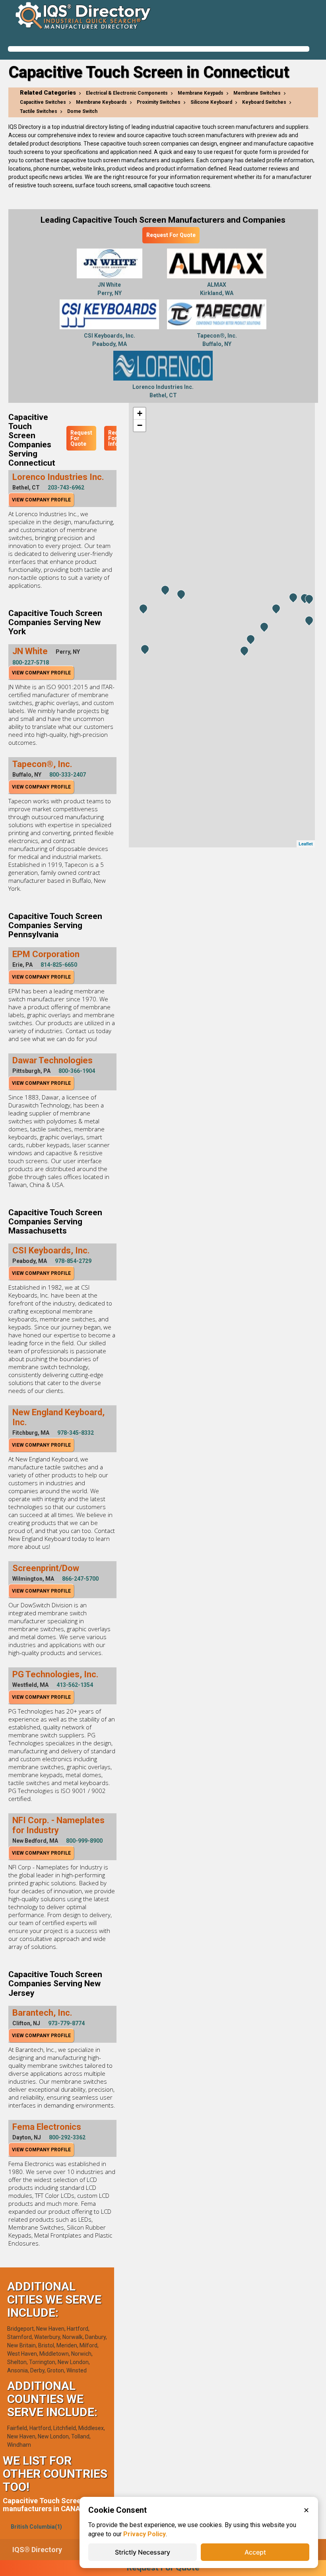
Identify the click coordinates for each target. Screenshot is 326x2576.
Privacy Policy (145, 2534)
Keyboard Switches (264, 102)
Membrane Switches (257, 93)
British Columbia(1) (36, 2527)
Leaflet (306, 844)
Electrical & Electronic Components (127, 93)
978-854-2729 (73, 1261)
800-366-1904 (77, 1071)
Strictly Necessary (143, 2552)
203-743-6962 (66, 488)
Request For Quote (171, 235)
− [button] (140, 425)
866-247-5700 (80, 1579)
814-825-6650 (59, 965)
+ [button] (140, 413)
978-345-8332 (76, 1433)
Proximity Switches (159, 102)
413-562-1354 (75, 1685)
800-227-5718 (31, 662)
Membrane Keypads (201, 93)
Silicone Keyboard (211, 102)
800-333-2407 (68, 775)
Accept (255, 2552)
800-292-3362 (67, 2137)
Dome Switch (82, 111)
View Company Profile (41, 500)
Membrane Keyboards (101, 102)
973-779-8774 (66, 2023)
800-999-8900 (84, 1841)
